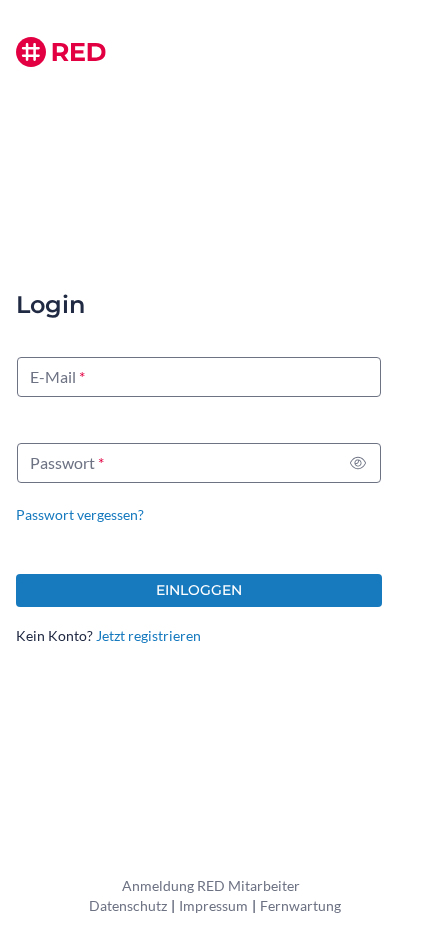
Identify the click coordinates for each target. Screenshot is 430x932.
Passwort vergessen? (80, 514)
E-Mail (53, 376)
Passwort (62, 462)
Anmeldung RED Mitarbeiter (211, 885)
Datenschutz (128, 905)
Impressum (213, 905)
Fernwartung (300, 905)
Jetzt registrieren (148, 635)
